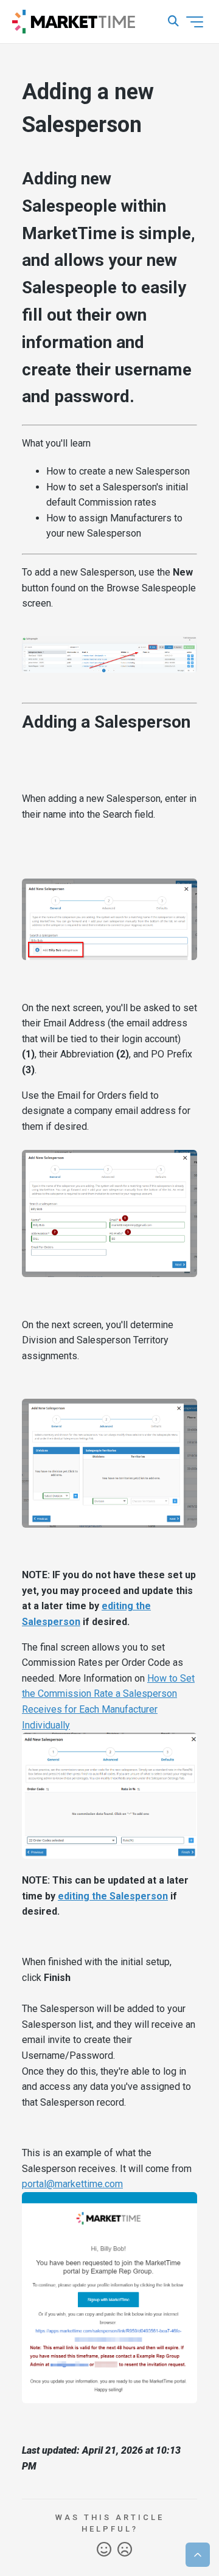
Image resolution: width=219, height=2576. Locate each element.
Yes (104, 2550)
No (125, 2550)
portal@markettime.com (72, 2184)
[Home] (74, 22)
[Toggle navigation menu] (195, 22)
